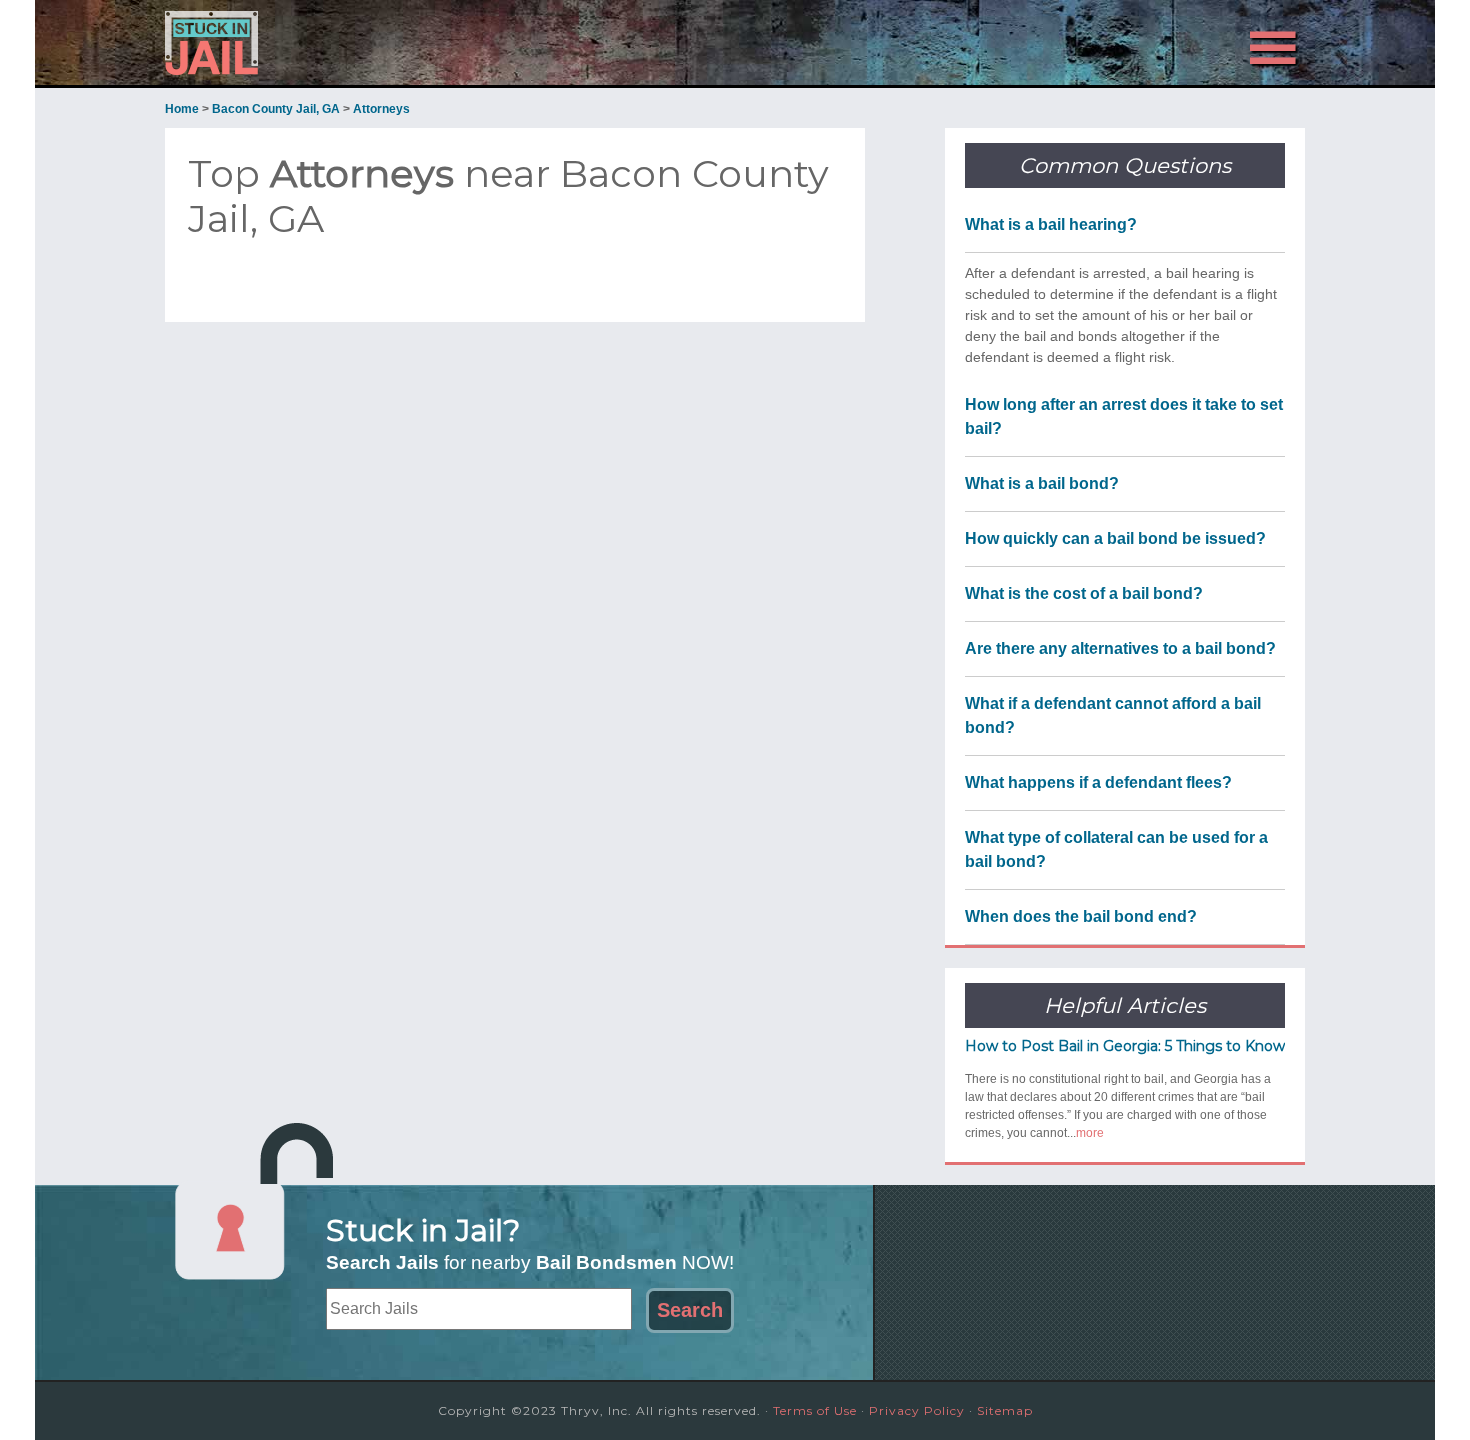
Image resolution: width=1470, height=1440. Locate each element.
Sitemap (1005, 1410)
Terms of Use (815, 1410)
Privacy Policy (917, 1410)
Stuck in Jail (345, 43)
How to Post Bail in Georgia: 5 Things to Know (1125, 1046)
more (1090, 1133)
